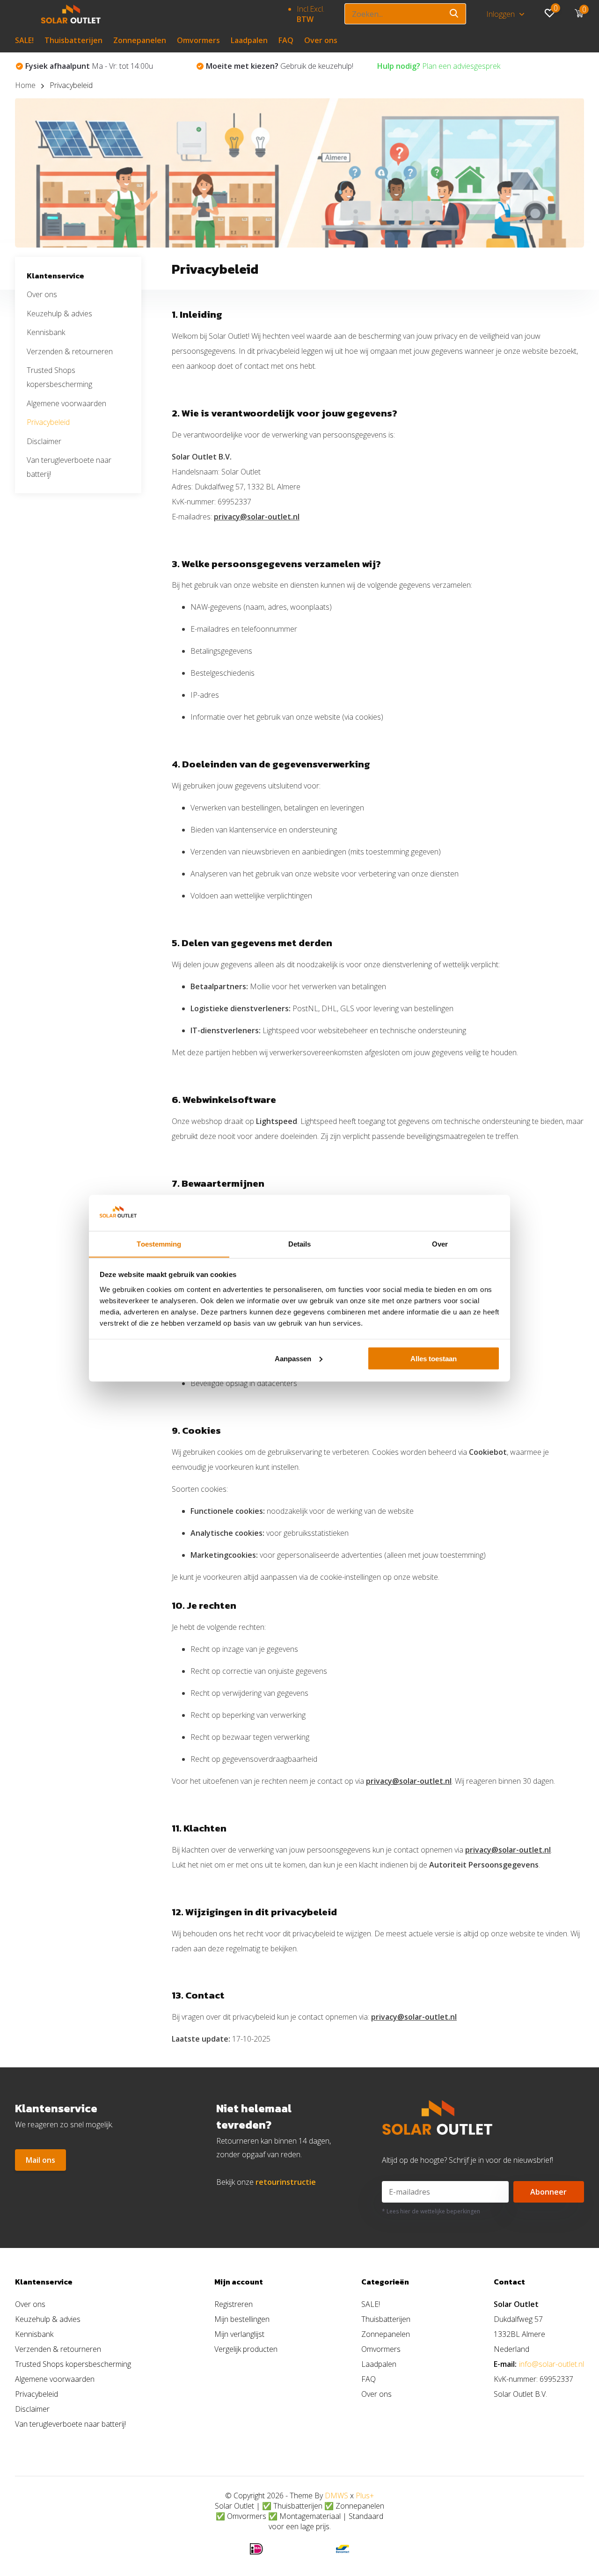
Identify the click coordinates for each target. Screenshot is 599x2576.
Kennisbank (46, 332)
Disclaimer (44, 441)
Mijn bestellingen (242, 2319)
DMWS (336, 2496)
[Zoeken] (454, 14)
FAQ (286, 40)
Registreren (234, 2304)
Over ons (321, 40)
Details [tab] (300, 1244)
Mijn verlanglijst (239, 2334)
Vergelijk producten (246, 2349)
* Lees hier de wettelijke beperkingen (431, 2211)
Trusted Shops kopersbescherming (73, 2364)
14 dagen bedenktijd (449, 66)
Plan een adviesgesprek (258, 66)
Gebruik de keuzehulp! (99, 66)
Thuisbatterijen (73, 40)
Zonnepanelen (140, 40)
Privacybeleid (48, 422)
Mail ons (40, 2160)
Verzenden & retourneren (70, 351)
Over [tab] (440, 1244)
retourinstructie (286, 2182)
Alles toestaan (434, 1358)
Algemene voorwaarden (66, 403)
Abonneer (548, 2192)
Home (25, 85)
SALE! (24, 40)
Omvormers (198, 40)
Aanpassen (293, 1358)
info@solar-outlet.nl (552, 2364)
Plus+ (365, 2496)
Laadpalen (249, 40)
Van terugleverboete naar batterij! (70, 2424)
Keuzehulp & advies (59, 314)
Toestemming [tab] (159, 1244)
